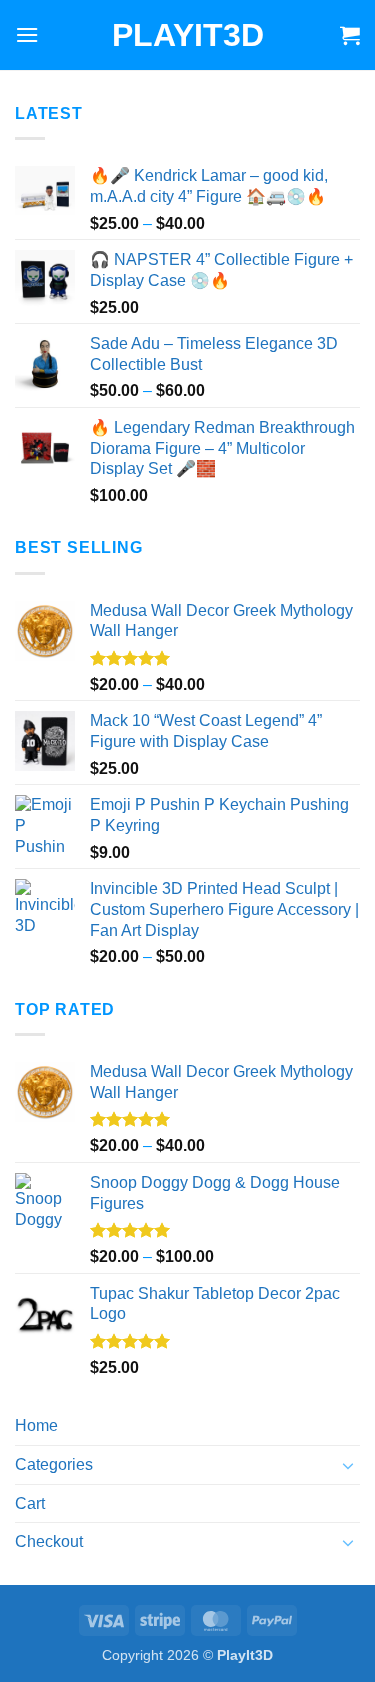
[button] (27, 34)
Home (36, 1425)
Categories (54, 1464)
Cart (30, 1503)
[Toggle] (348, 1465)
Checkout (49, 1541)
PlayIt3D (188, 35)
